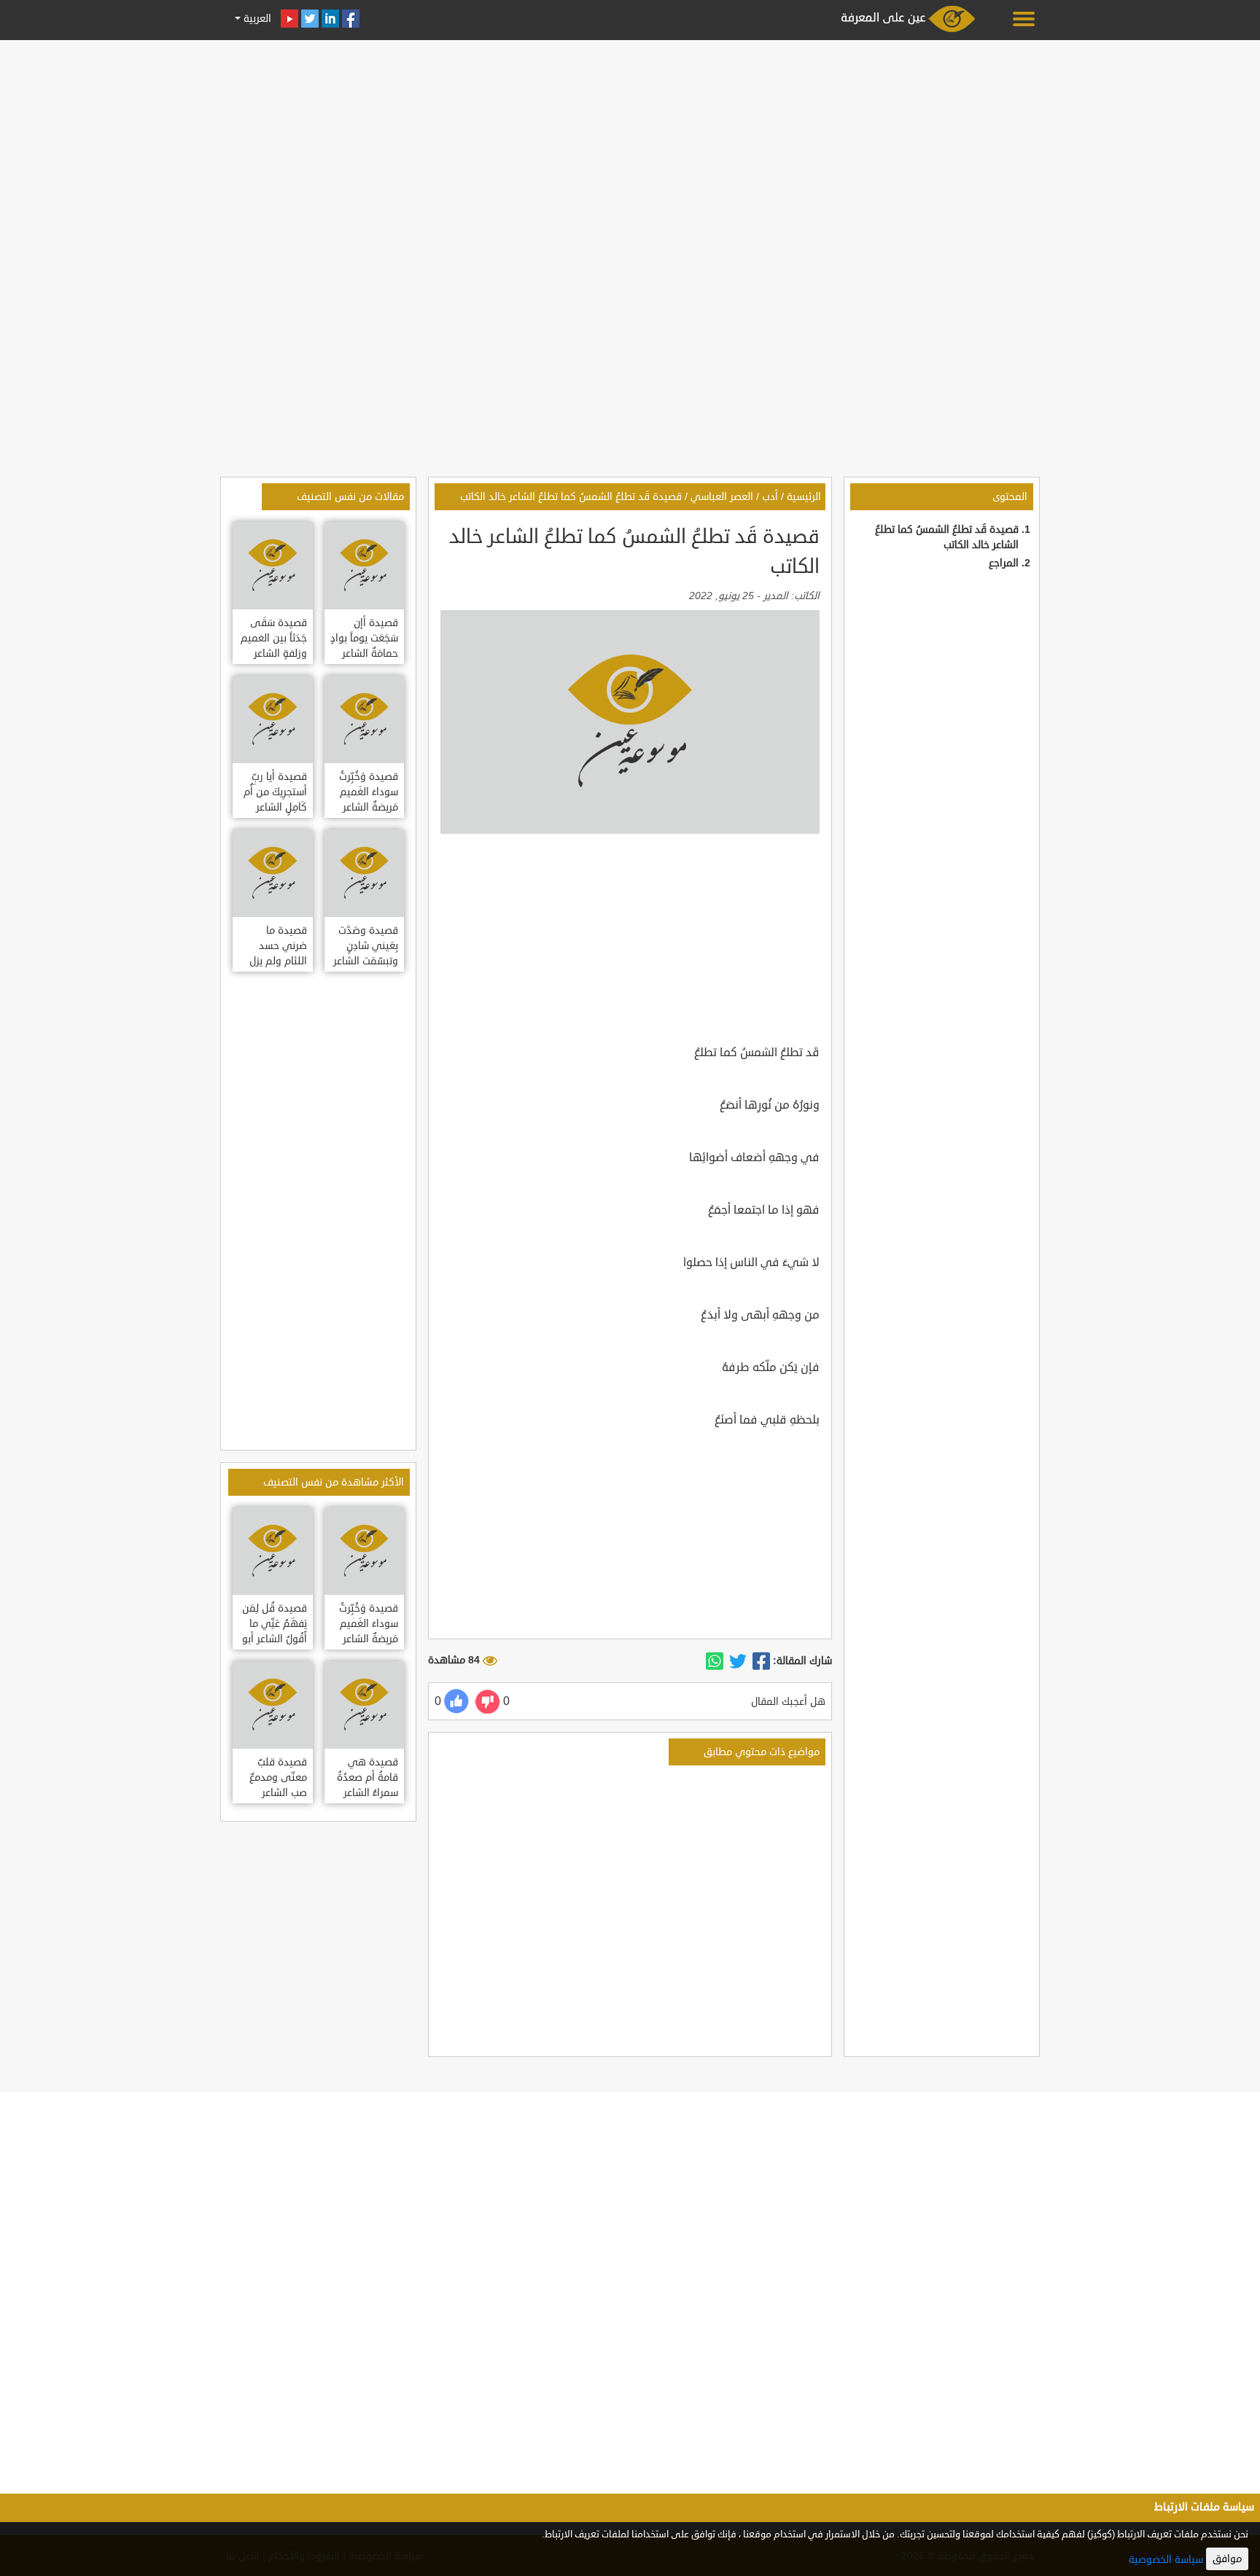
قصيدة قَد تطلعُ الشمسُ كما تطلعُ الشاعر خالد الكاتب (571, 497)
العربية (256, 19)
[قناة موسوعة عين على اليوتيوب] (289, 19)
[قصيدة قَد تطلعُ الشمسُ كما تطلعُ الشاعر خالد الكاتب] (761, 1661)
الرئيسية (804, 497)
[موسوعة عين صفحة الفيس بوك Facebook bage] (351, 19)
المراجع (1004, 563)
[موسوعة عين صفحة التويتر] (310, 19)
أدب (770, 497)
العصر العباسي (722, 497)
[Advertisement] (630, 147)
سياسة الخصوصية (1166, 2560)
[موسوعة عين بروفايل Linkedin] (330, 19)
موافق (1227, 2559)
